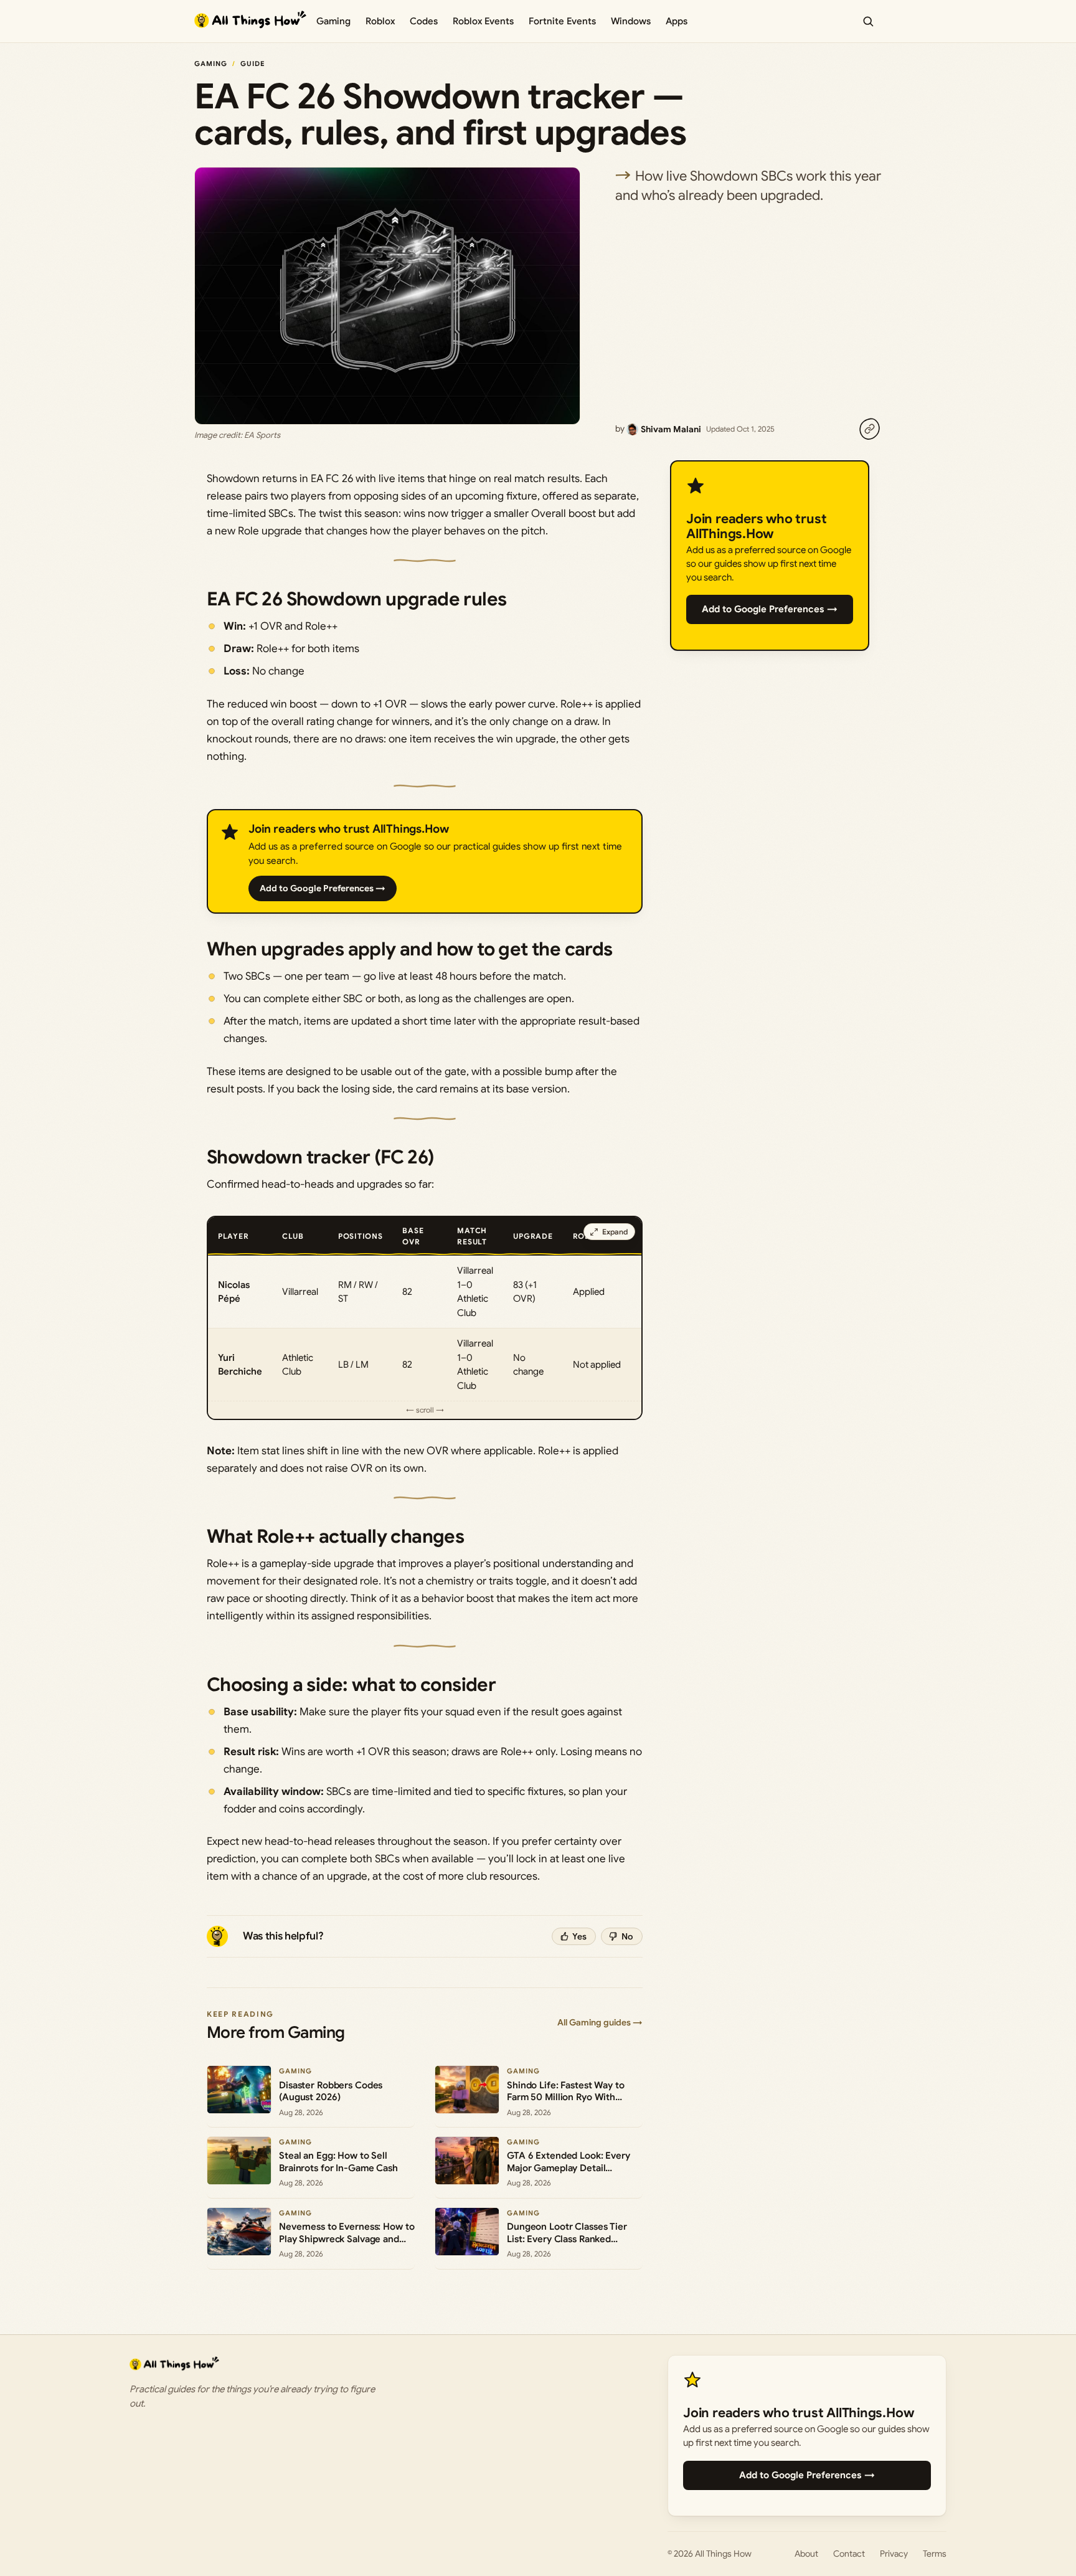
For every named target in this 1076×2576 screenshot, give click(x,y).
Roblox (380, 21)
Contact (849, 2554)
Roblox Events (483, 21)
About (806, 2554)
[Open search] (868, 21)
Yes (579, 1936)
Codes (424, 21)
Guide (253, 64)
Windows (631, 21)
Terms (935, 2554)
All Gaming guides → (600, 2022)
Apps (677, 21)
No (627, 1936)
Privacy (894, 2554)
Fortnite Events (562, 21)
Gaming (333, 21)
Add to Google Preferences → (323, 888)
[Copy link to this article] (869, 429)
